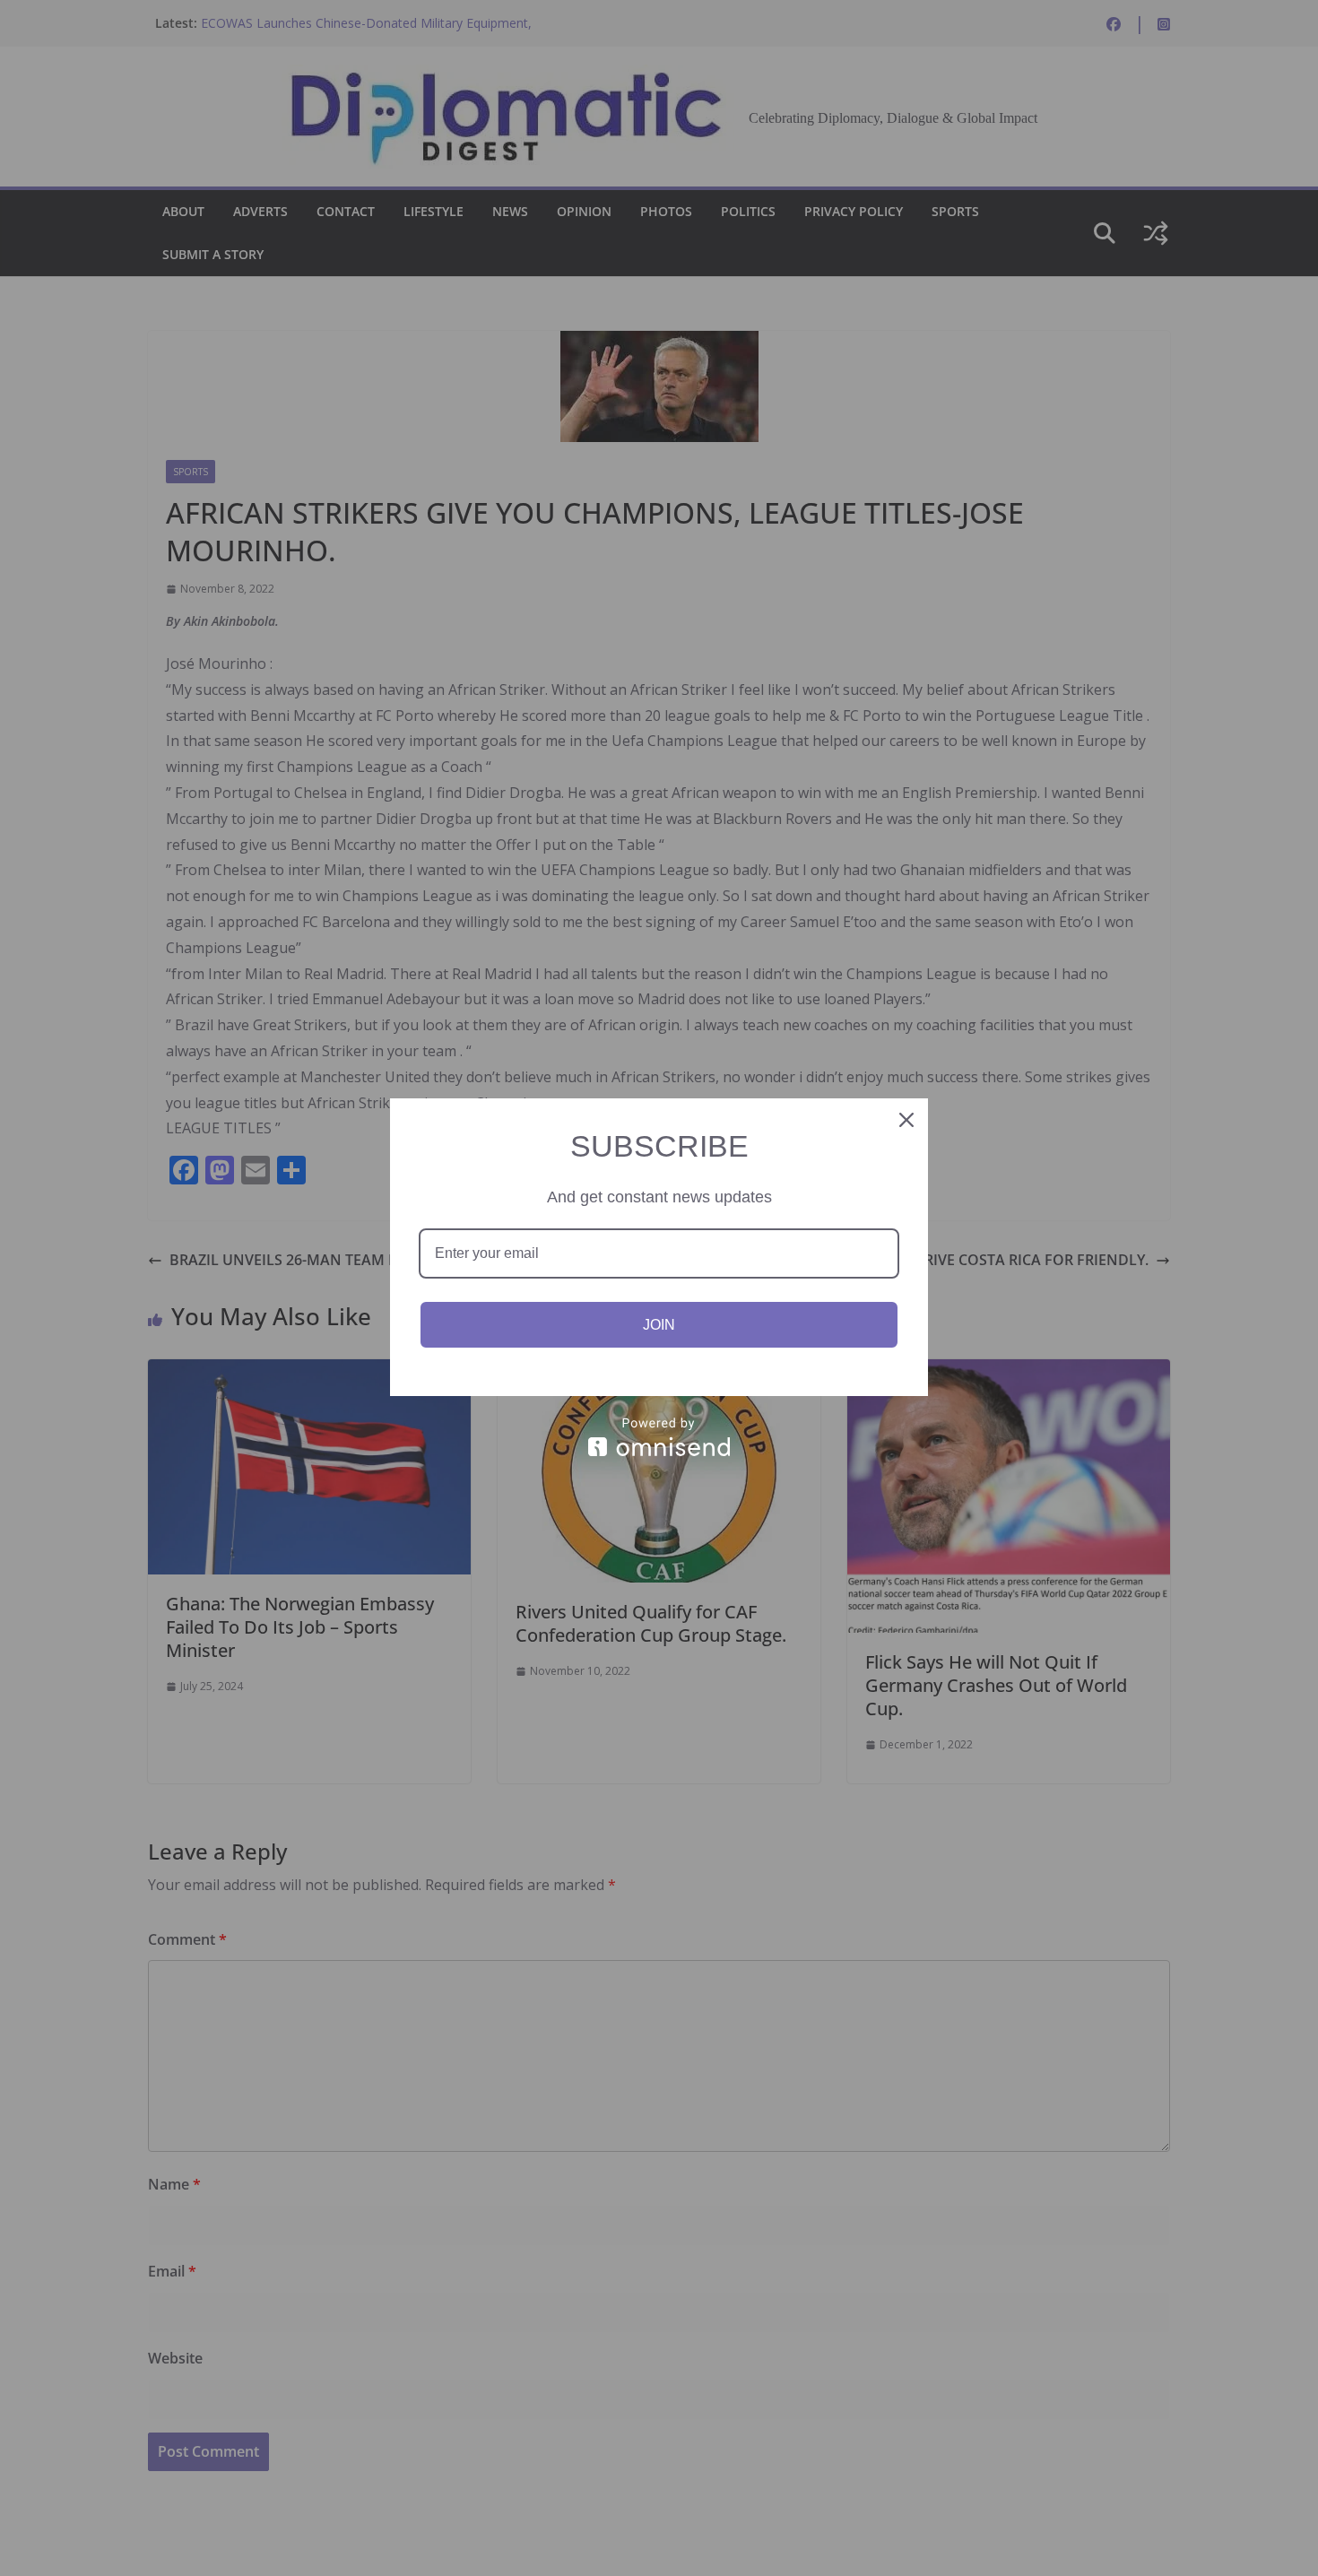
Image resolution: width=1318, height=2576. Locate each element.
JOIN (659, 1325)
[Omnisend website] (659, 1437)
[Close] (906, 1120)
